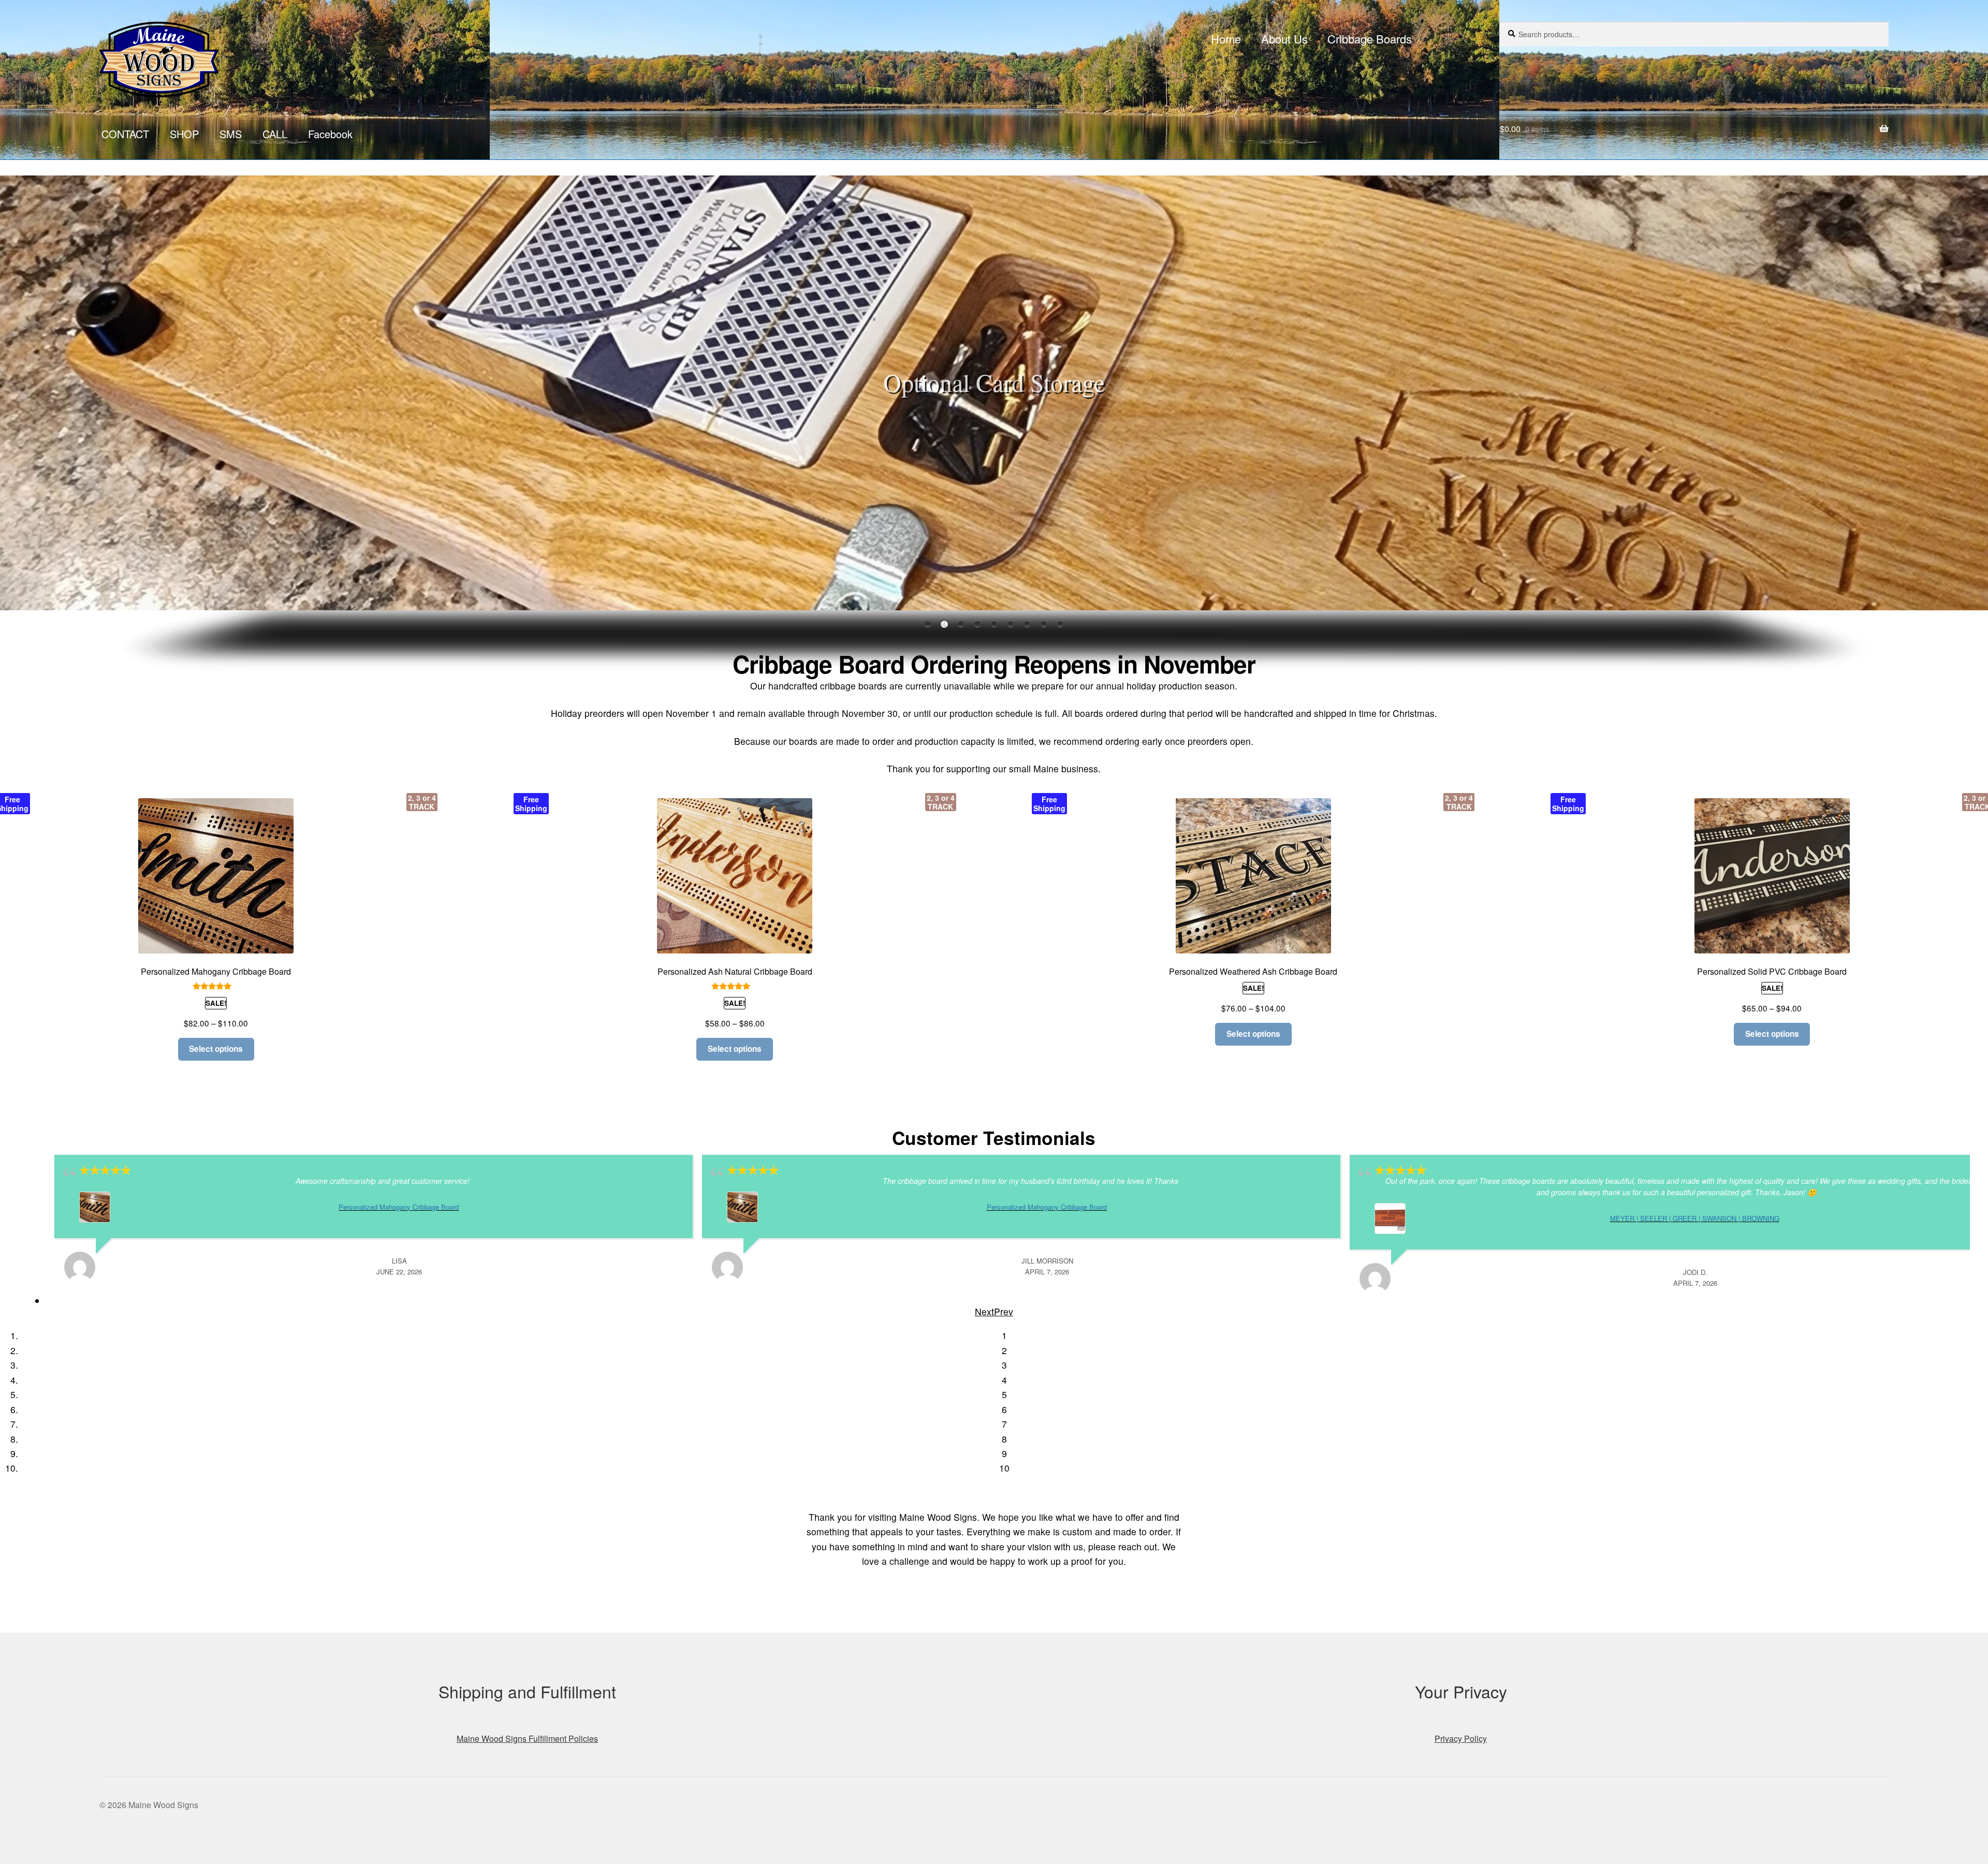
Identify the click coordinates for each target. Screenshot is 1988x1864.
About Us (1284, 39)
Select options (216, 1049)
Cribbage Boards (1370, 39)
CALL (275, 134)
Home (1226, 39)
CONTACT (125, 134)
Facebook (330, 134)
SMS (231, 134)
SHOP (184, 134)
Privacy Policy (1461, 1738)
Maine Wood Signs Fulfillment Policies (527, 1738)
